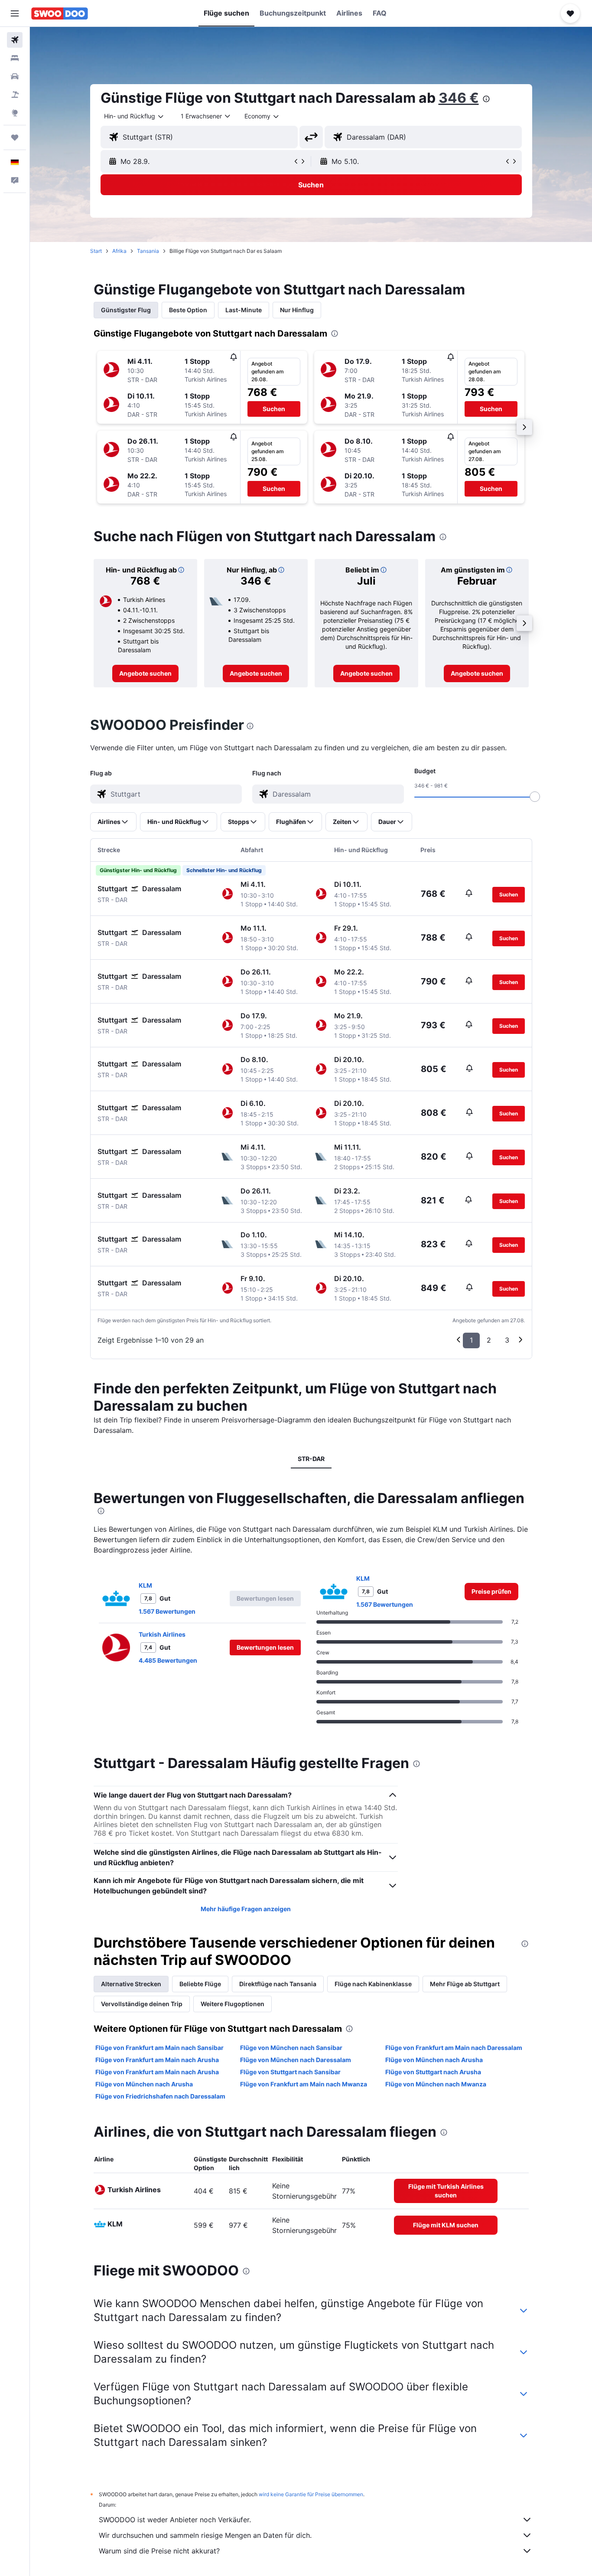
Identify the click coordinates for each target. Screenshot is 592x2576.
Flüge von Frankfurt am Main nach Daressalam (454, 2048)
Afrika (119, 251)
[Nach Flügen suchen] (15, 40)
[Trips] (15, 137)
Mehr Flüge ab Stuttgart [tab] (465, 1984)
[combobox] (134, 116)
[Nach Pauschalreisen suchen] (15, 95)
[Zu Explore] (15, 113)
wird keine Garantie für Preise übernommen (311, 2494)
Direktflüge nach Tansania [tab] (278, 1984)
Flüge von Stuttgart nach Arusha (433, 2072)
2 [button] (489, 1340)
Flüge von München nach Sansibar (291, 2048)
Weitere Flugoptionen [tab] (233, 2004)
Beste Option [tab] (188, 310)
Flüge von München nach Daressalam (296, 2060)
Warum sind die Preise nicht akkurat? (159, 2551)
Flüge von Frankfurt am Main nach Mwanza (304, 2084)
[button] (15, 13)
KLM (145, 1585)
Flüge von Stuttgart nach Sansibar (290, 2072)
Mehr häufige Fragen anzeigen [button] (246, 1909)
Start (96, 251)
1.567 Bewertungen (167, 1611)
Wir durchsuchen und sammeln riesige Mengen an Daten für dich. (205, 2535)
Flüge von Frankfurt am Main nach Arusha (157, 2060)
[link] (145, 673)
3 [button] (507, 1340)
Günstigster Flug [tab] (126, 310)
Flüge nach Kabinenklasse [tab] (373, 1984)
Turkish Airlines (162, 1634)
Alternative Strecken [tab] (131, 1984)
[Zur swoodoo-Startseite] (60, 13)
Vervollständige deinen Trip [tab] (142, 2004)
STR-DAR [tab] (311, 1459)
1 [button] (471, 1340)
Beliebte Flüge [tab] (200, 1984)
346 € (459, 98)
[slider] (535, 797)
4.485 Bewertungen (168, 1660)
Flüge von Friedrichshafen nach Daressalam (160, 2096)
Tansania (148, 251)
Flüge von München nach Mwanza (436, 2084)
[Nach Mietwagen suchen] (15, 76)
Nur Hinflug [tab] (297, 310)
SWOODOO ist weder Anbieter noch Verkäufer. (175, 2520)
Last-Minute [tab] (244, 310)
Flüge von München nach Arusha (434, 2060)
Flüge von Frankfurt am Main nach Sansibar (159, 2048)
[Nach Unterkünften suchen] (15, 58)
